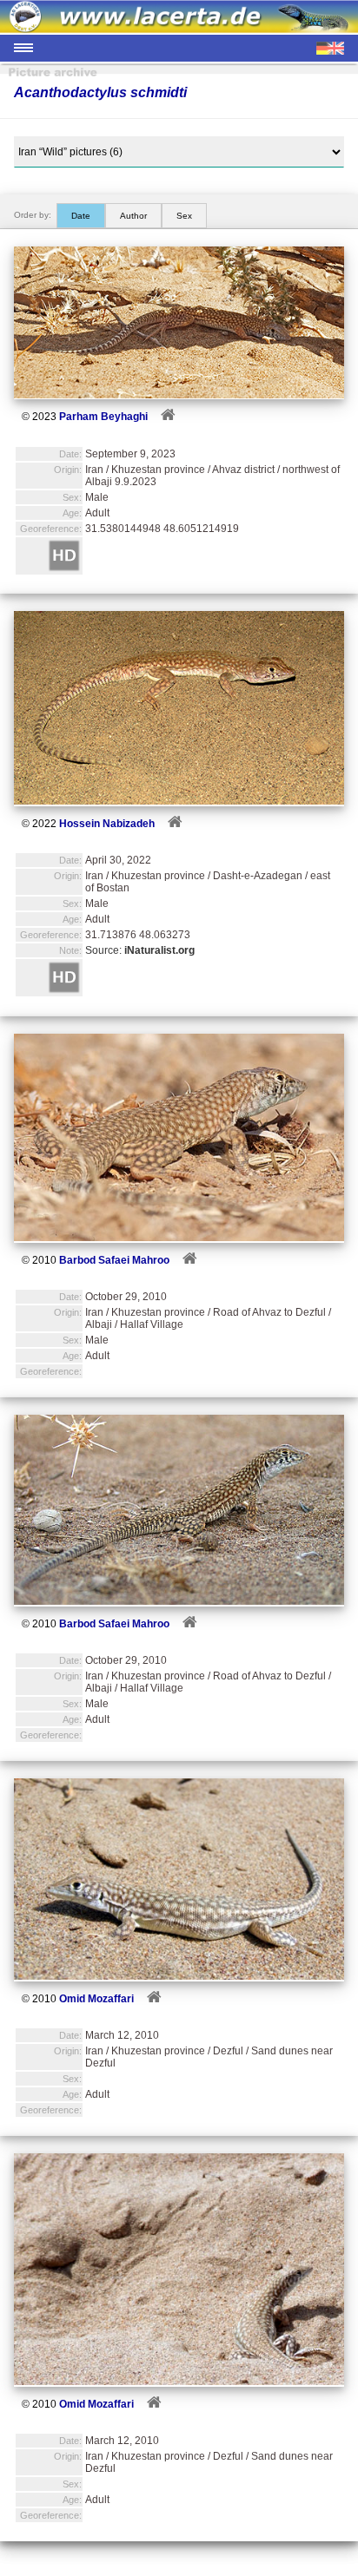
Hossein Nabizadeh (107, 824)
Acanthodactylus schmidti (100, 92)
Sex (184, 216)
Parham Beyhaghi (103, 417)
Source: (140, 950)
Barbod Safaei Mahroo (114, 1260)
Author (133, 216)
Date (81, 216)
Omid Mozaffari (96, 1999)
